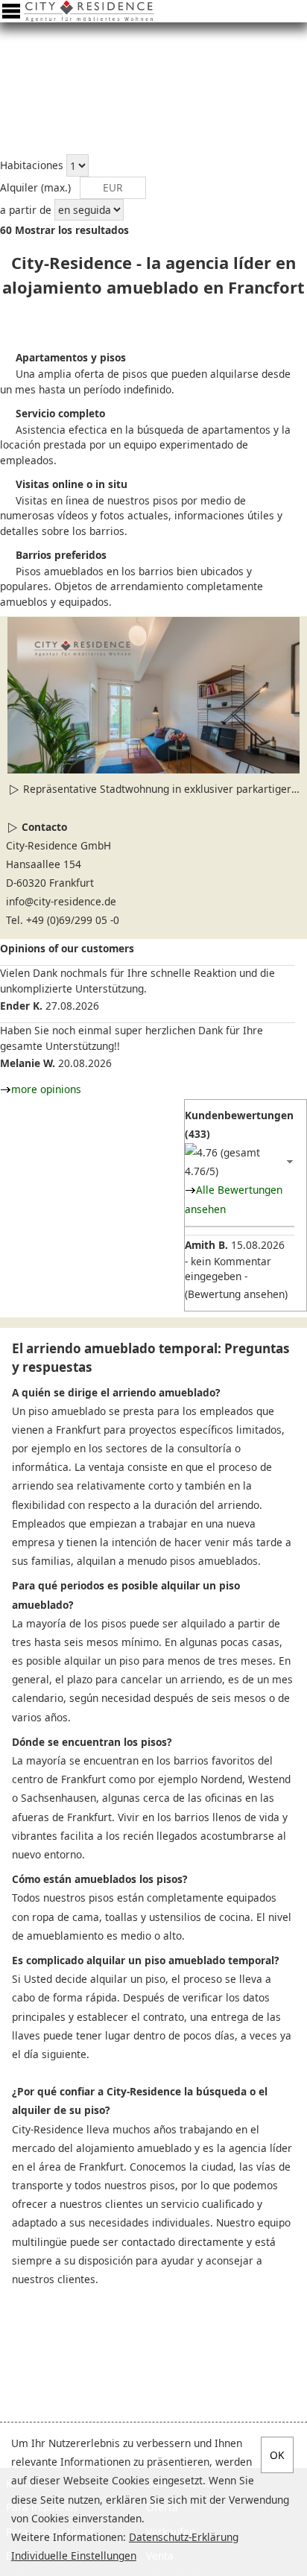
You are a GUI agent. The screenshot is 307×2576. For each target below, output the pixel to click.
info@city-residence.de (61, 901)
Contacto (44, 827)
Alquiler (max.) (35, 187)
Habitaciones (32, 166)
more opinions (46, 1089)
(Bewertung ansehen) (236, 1294)
